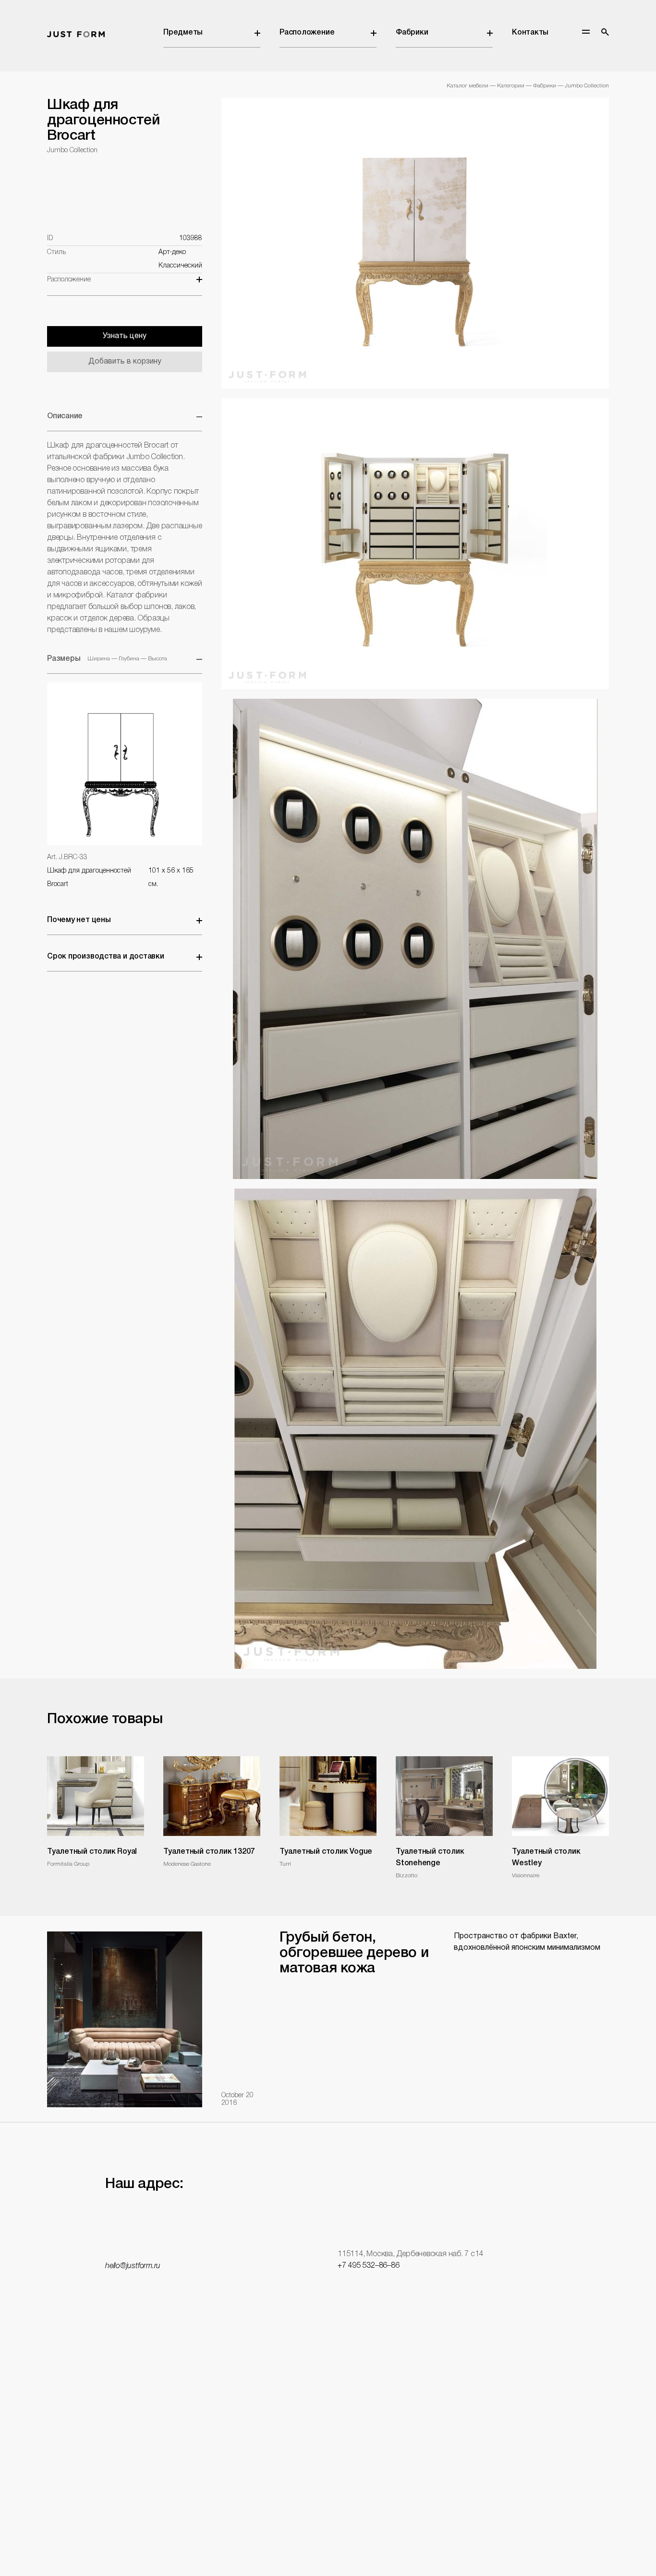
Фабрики (412, 33)
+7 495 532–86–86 (368, 2266)
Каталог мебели (468, 86)
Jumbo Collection (587, 86)
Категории (511, 86)
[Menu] (586, 32)
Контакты (530, 33)
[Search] (605, 32)
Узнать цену (125, 336)
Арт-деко (172, 252)
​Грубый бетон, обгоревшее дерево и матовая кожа (354, 1953)
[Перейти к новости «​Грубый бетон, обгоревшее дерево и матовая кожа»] (125, 2019)
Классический (180, 266)
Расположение (307, 33)
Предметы (183, 33)
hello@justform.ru (133, 2266)
